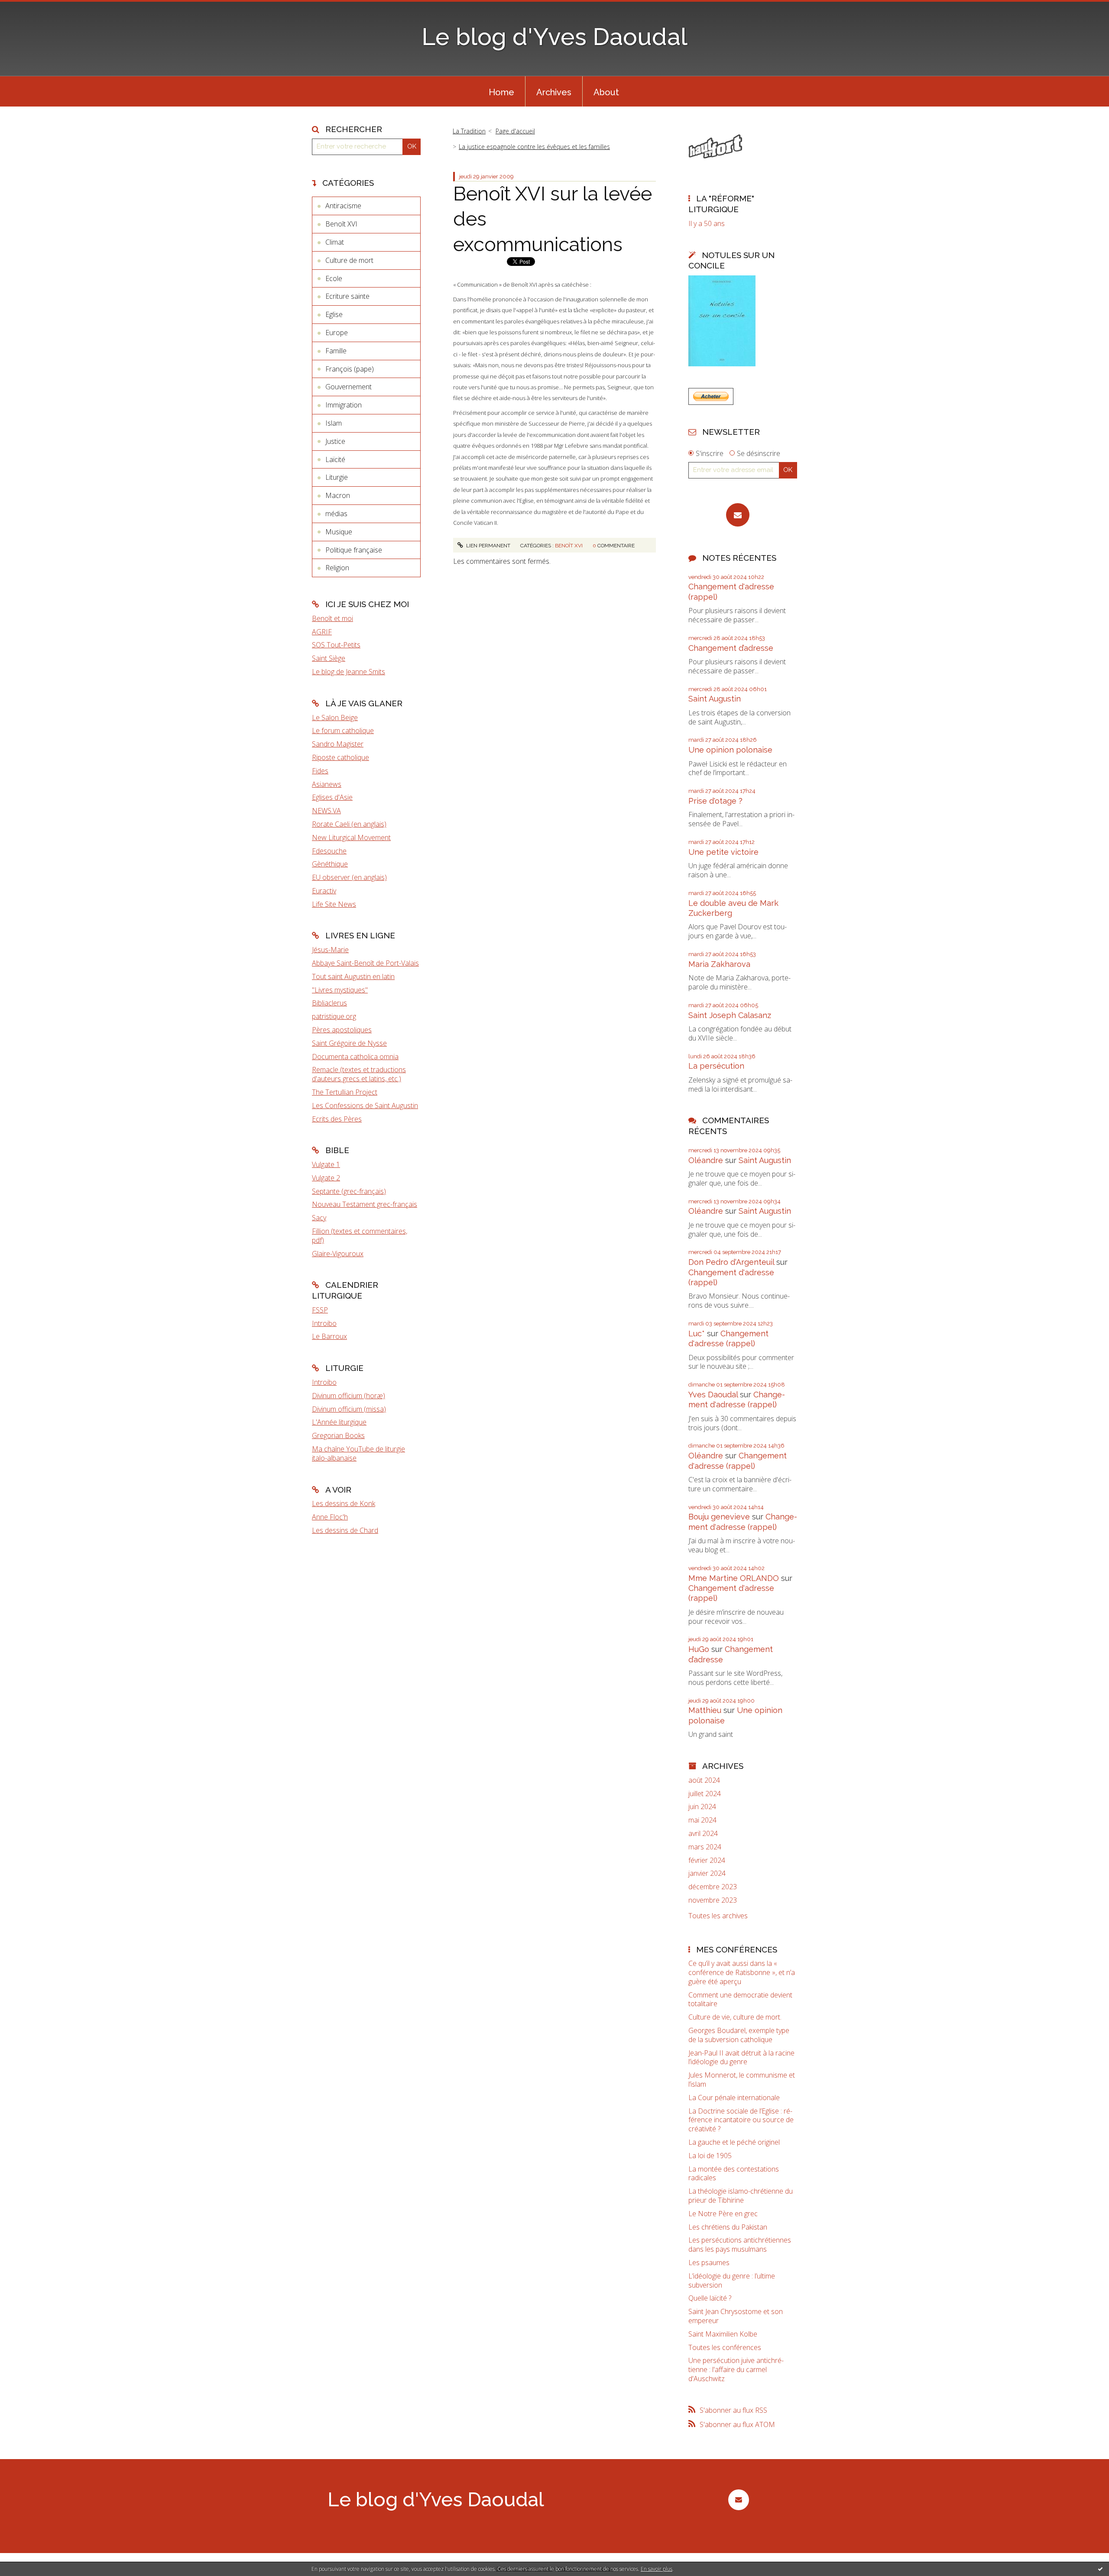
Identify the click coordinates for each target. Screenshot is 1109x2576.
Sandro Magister (338, 744)
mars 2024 (705, 1847)
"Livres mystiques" (340, 990)
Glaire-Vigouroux (338, 1254)
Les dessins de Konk (344, 1503)
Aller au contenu (29, 8)
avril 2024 (703, 1834)
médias (336, 514)
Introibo (324, 1323)
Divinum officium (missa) (349, 1409)
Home (501, 92)
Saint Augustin (715, 699)
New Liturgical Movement (351, 837)
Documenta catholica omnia (355, 1057)
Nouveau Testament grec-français (365, 1204)
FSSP (320, 1310)
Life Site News (334, 904)
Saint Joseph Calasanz (730, 1015)
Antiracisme (343, 206)
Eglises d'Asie (332, 797)
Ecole (334, 278)
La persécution (716, 1066)
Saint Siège (329, 658)
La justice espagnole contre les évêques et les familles (534, 147)
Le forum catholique (343, 730)
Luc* (697, 1333)
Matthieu (705, 1710)
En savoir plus (657, 2569)
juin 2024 (702, 1807)
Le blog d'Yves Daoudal (554, 37)
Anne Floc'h (330, 1517)
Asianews (327, 784)
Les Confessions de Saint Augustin (365, 1105)
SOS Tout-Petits (336, 645)
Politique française (354, 550)
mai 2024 (702, 1820)
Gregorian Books (338, 1435)
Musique (339, 532)
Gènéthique (330, 864)
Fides (320, 771)
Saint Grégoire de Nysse (349, 1043)
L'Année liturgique (339, 1422)
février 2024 (707, 1860)
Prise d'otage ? (715, 801)
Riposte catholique (340, 757)
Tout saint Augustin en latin (353, 976)
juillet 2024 (705, 1794)
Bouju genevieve (719, 1517)
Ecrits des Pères (337, 1119)
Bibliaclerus (329, 1003)
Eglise (334, 314)
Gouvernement (349, 387)
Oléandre (706, 1160)
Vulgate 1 (326, 1164)
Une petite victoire (723, 852)
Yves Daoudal (713, 1395)
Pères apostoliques (342, 1030)
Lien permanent (488, 546)
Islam (334, 423)
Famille (336, 351)
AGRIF (322, 632)
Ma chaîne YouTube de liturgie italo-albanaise (358, 1453)
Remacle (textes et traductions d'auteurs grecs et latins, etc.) (359, 1074)
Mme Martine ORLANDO (734, 1578)
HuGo (699, 1649)
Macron (338, 495)
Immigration (344, 405)
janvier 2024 (707, 1873)
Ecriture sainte (347, 296)
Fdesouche (329, 851)
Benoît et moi (332, 618)
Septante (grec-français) (349, 1191)
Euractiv (324, 891)
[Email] (738, 515)
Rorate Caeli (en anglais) (349, 824)
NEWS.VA (326, 811)
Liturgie (337, 477)
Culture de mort (349, 260)
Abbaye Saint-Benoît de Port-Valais (365, 963)
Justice (335, 441)
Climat (335, 242)
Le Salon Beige (335, 718)
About (606, 92)
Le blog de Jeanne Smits (349, 672)
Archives (554, 92)
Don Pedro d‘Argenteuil (731, 1262)
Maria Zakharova (719, 964)
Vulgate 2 (326, 1178)
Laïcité (335, 459)
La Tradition (469, 131)
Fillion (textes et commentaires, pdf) (360, 1236)
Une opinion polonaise (730, 750)
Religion (337, 568)
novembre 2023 (713, 1900)
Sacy (319, 1218)
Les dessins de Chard (345, 1530)
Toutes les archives (718, 1916)
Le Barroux (329, 1336)
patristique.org (334, 1016)
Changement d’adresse (731, 648)
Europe (337, 333)
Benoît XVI (341, 224)
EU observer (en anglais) (349, 877)
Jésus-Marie (330, 950)
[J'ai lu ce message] (1100, 2569)
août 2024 (704, 1780)
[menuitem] (501, 91)
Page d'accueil (515, 131)
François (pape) (350, 369)
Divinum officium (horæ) (349, 1396)
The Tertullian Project (345, 1092)
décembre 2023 (713, 1887)
